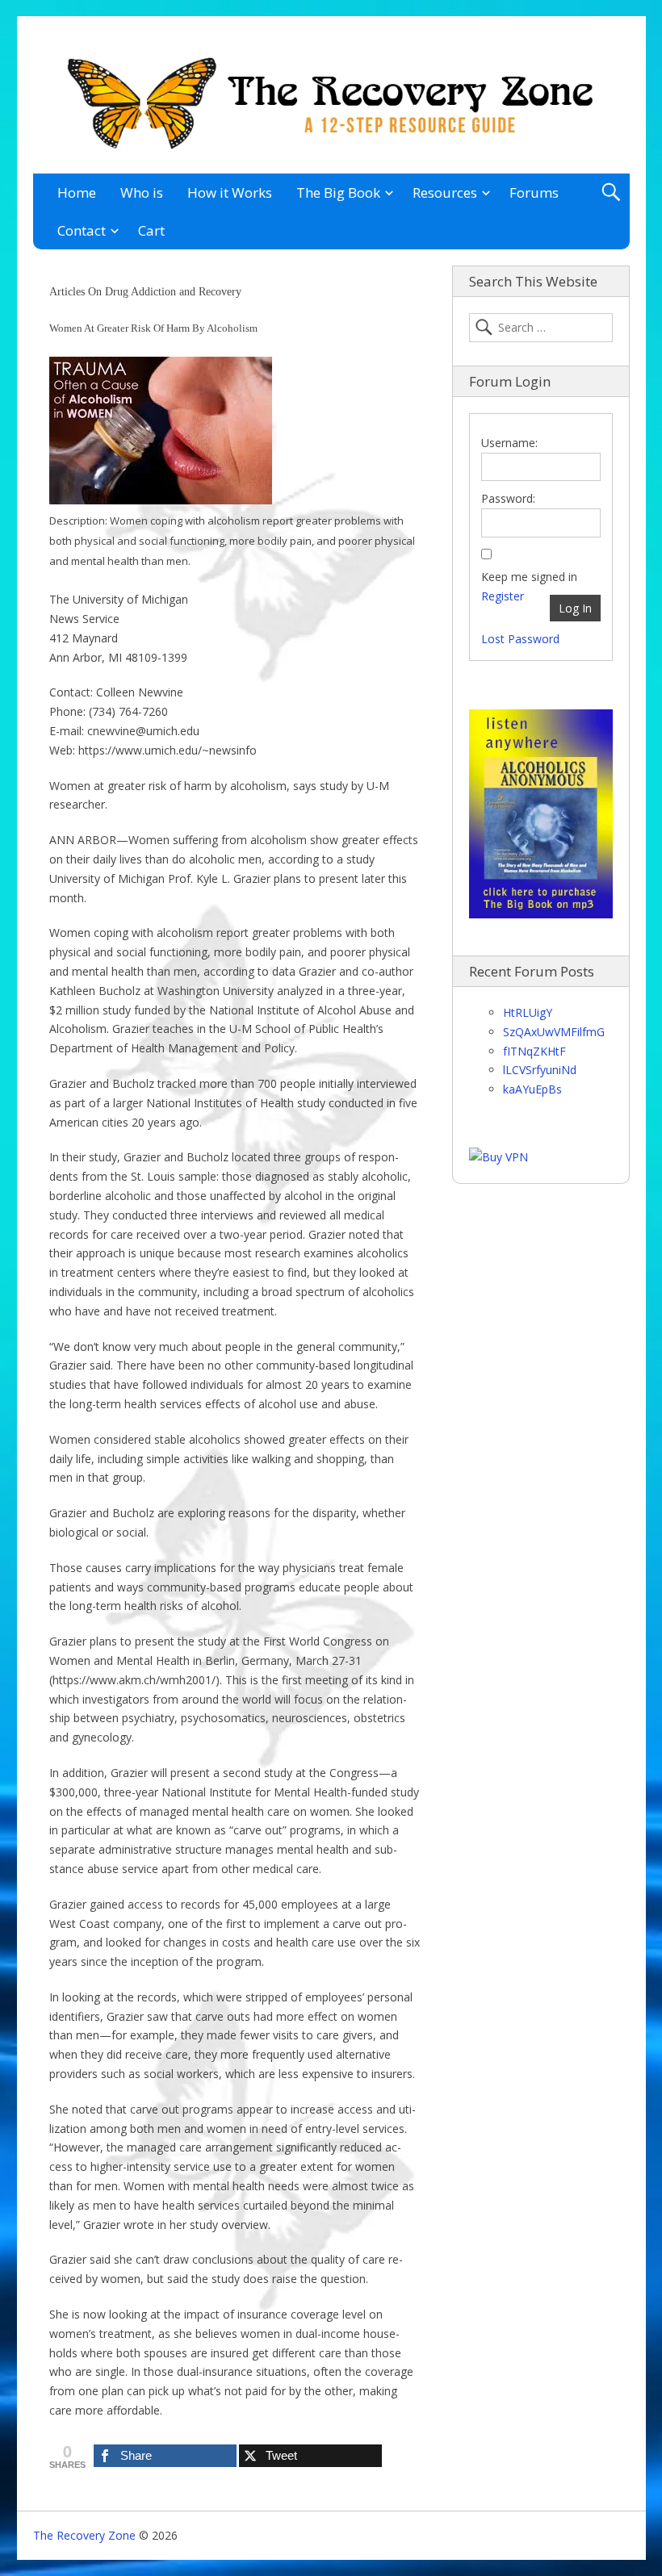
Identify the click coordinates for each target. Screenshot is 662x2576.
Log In (575, 608)
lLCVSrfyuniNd (540, 1070)
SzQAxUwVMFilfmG (554, 1032)
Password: (508, 498)
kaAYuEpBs (532, 1089)
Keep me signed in (529, 577)
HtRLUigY (528, 1012)
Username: (509, 443)
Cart (151, 230)
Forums (534, 192)
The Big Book (338, 192)
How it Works (230, 192)
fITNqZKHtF (534, 1051)
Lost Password (520, 639)
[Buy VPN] (499, 1157)
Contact (82, 230)
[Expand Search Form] (611, 192)
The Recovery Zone (84, 2535)
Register (503, 596)
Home (77, 192)
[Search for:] (541, 328)
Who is (142, 192)
